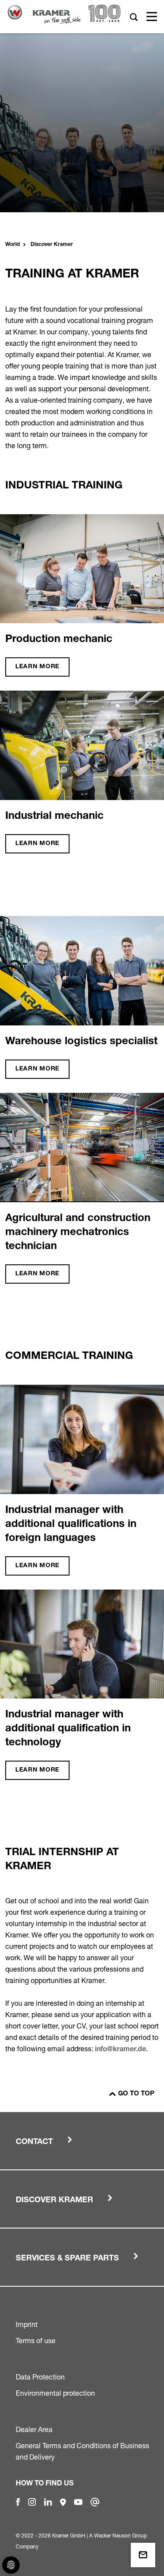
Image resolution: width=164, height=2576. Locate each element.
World (12, 245)
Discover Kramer (52, 245)
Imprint (27, 2324)
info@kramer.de (120, 2050)
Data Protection (40, 2377)
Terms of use (36, 2341)
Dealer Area (34, 2429)
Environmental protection (55, 2393)
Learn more (37, 667)
